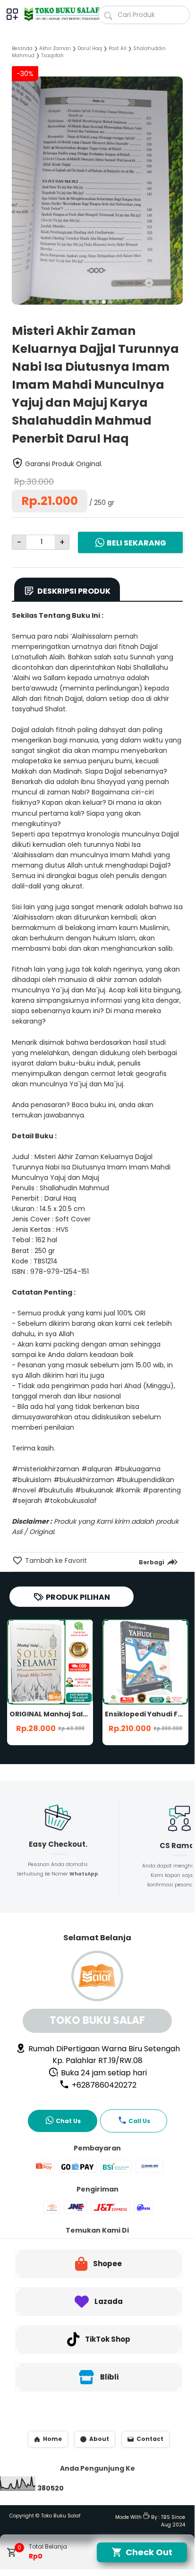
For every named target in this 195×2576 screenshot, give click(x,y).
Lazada (109, 2301)
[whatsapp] (165, 1584)
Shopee (107, 2264)
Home (52, 2439)
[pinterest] (149, 1584)
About (99, 2439)
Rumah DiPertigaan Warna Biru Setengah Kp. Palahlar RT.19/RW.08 (103, 2055)
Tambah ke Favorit (55, 1561)
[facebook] (117, 1584)
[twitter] (133, 1584)
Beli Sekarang (136, 543)
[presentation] (19, 179)
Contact (150, 2439)
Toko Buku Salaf (61, 2516)
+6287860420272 (103, 2085)
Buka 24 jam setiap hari (103, 2073)
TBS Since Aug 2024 (173, 2521)
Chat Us (68, 2121)
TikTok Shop (108, 2339)
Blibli (109, 2377)
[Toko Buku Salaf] (57, 14)
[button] (84, 302)
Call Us (139, 2121)
